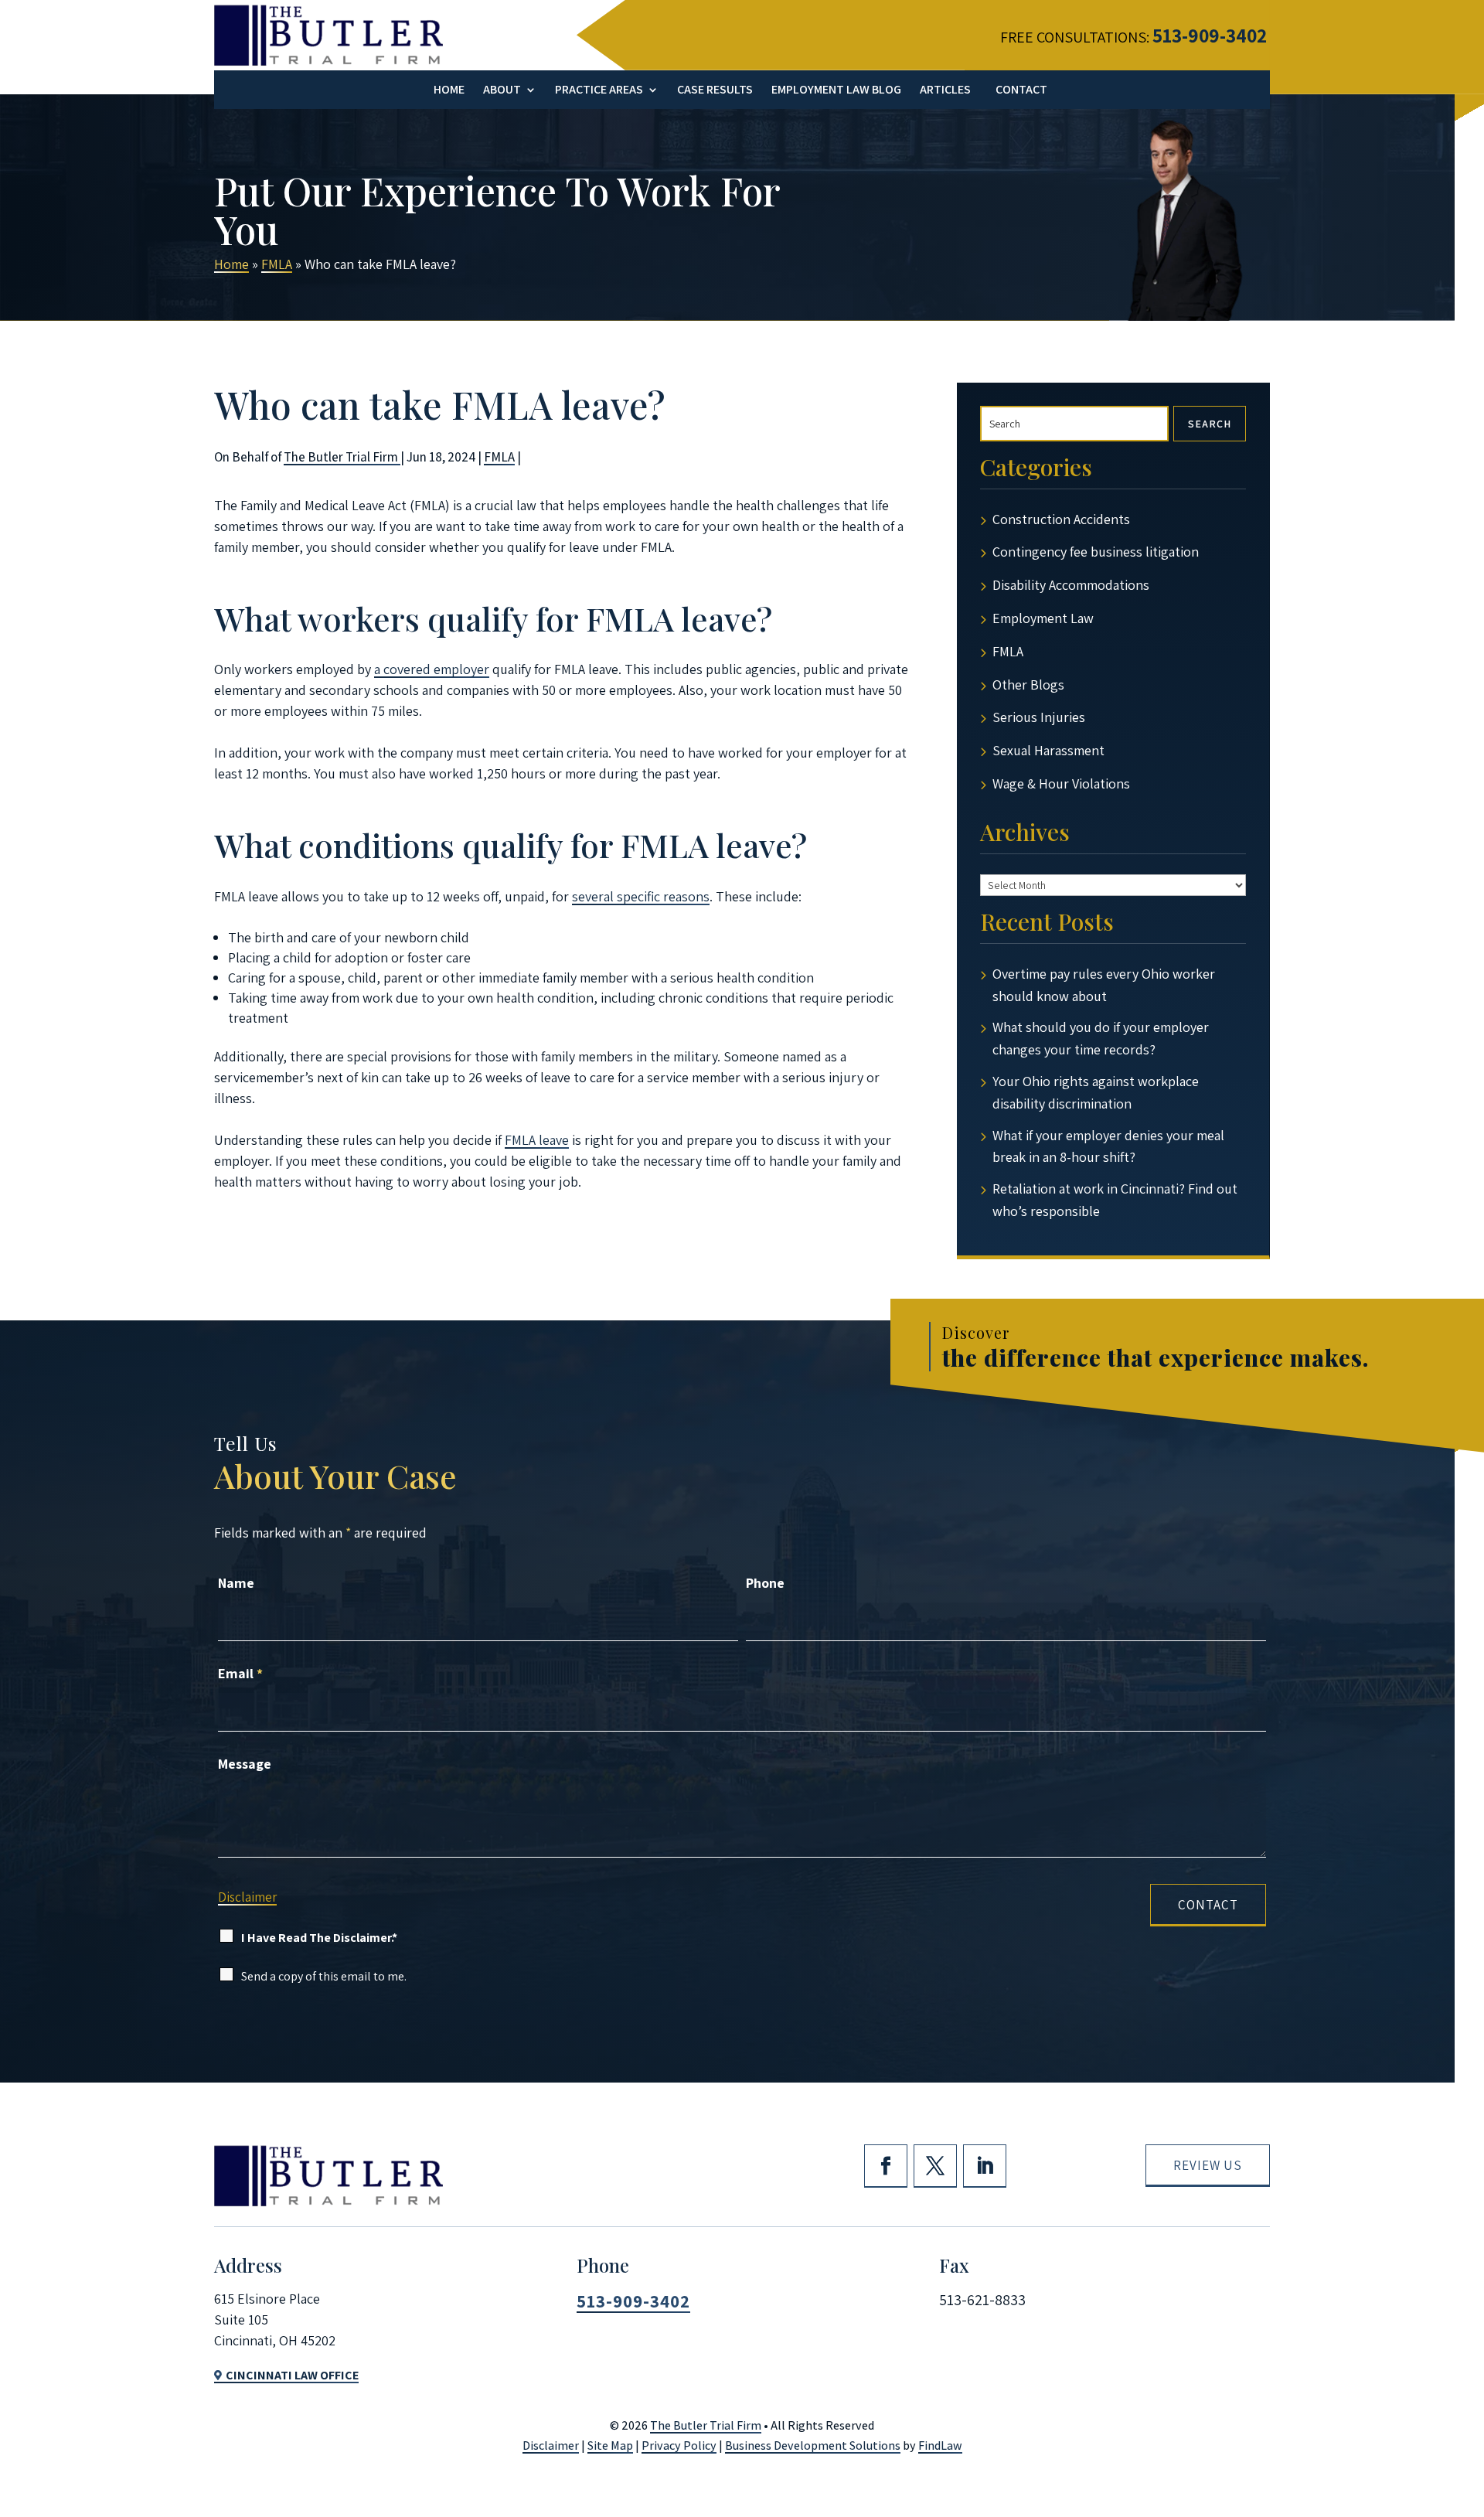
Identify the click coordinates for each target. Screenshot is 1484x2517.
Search (1210, 424)
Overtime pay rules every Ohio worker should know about (1104, 985)
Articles (945, 91)
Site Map (610, 2445)
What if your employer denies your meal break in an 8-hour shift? (1108, 1146)
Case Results (715, 91)
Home (449, 91)
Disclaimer (247, 1897)
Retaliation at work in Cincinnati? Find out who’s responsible (1115, 1200)
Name (236, 1583)
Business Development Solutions (813, 2445)
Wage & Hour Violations (1061, 783)
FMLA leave (537, 1140)
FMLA (499, 457)
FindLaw (940, 2445)
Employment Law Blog (836, 91)
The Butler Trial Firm (342, 457)
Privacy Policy (679, 2445)
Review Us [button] (1208, 2165)
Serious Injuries (1039, 717)
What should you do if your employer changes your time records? (1101, 1038)
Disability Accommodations (1071, 585)
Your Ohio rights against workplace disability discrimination (1096, 1092)
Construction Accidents (1061, 519)
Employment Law (1043, 618)
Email (240, 1673)
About (502, 91)
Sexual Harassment (1048, 750)
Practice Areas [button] (599, 91)
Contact (1021, 91)
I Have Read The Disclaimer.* (319, 1938)
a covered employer (432, 669)
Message (245, 1764)
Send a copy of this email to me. (324, 1976)
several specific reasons (641, 896)
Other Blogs (1028, 685)
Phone (765, 1583)
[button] (1464, 2400)
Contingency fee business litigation (1096, 552)
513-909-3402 (1210, 35)
